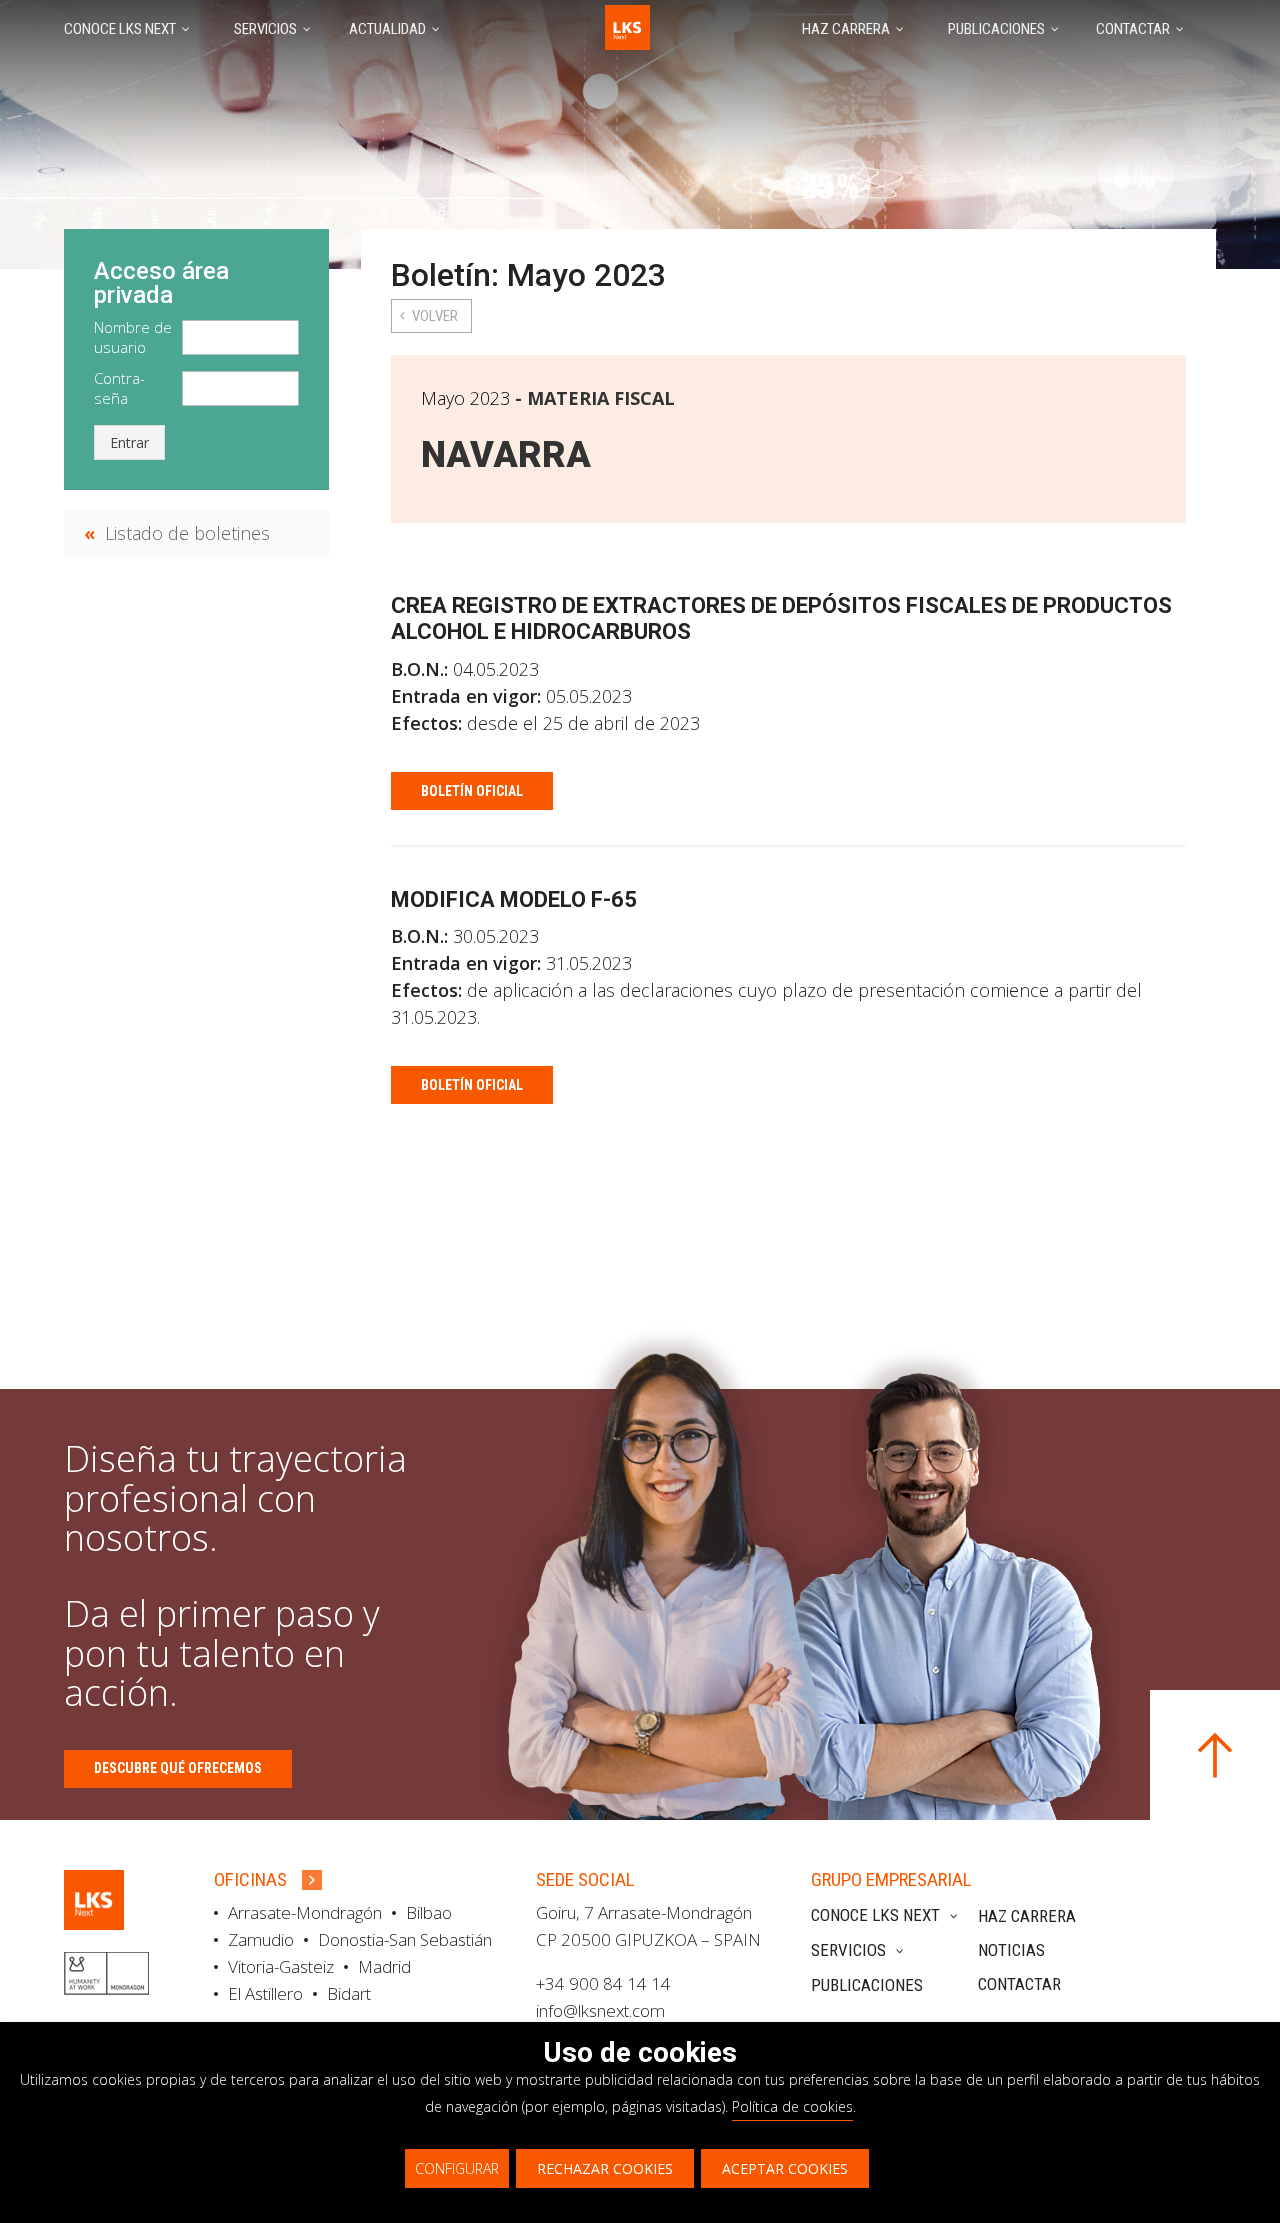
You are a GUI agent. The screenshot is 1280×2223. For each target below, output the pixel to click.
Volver (435, 316)
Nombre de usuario (133, 337)
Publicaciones (867, 1985)
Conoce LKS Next (875, 1915)
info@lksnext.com (600, 2010)
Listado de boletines (187, 533)
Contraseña (119, 388)
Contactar (1019, 1984)
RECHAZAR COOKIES (605, 2168)
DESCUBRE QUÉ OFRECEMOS (178, 1768)
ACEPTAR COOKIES (785, 2168)
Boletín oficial (472, 791)
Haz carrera (1027, 1916)
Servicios (848, 1950)
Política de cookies (792, 2106)
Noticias (1011, 1950)
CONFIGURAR (457, 2168)
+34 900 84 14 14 (603, 1983)
